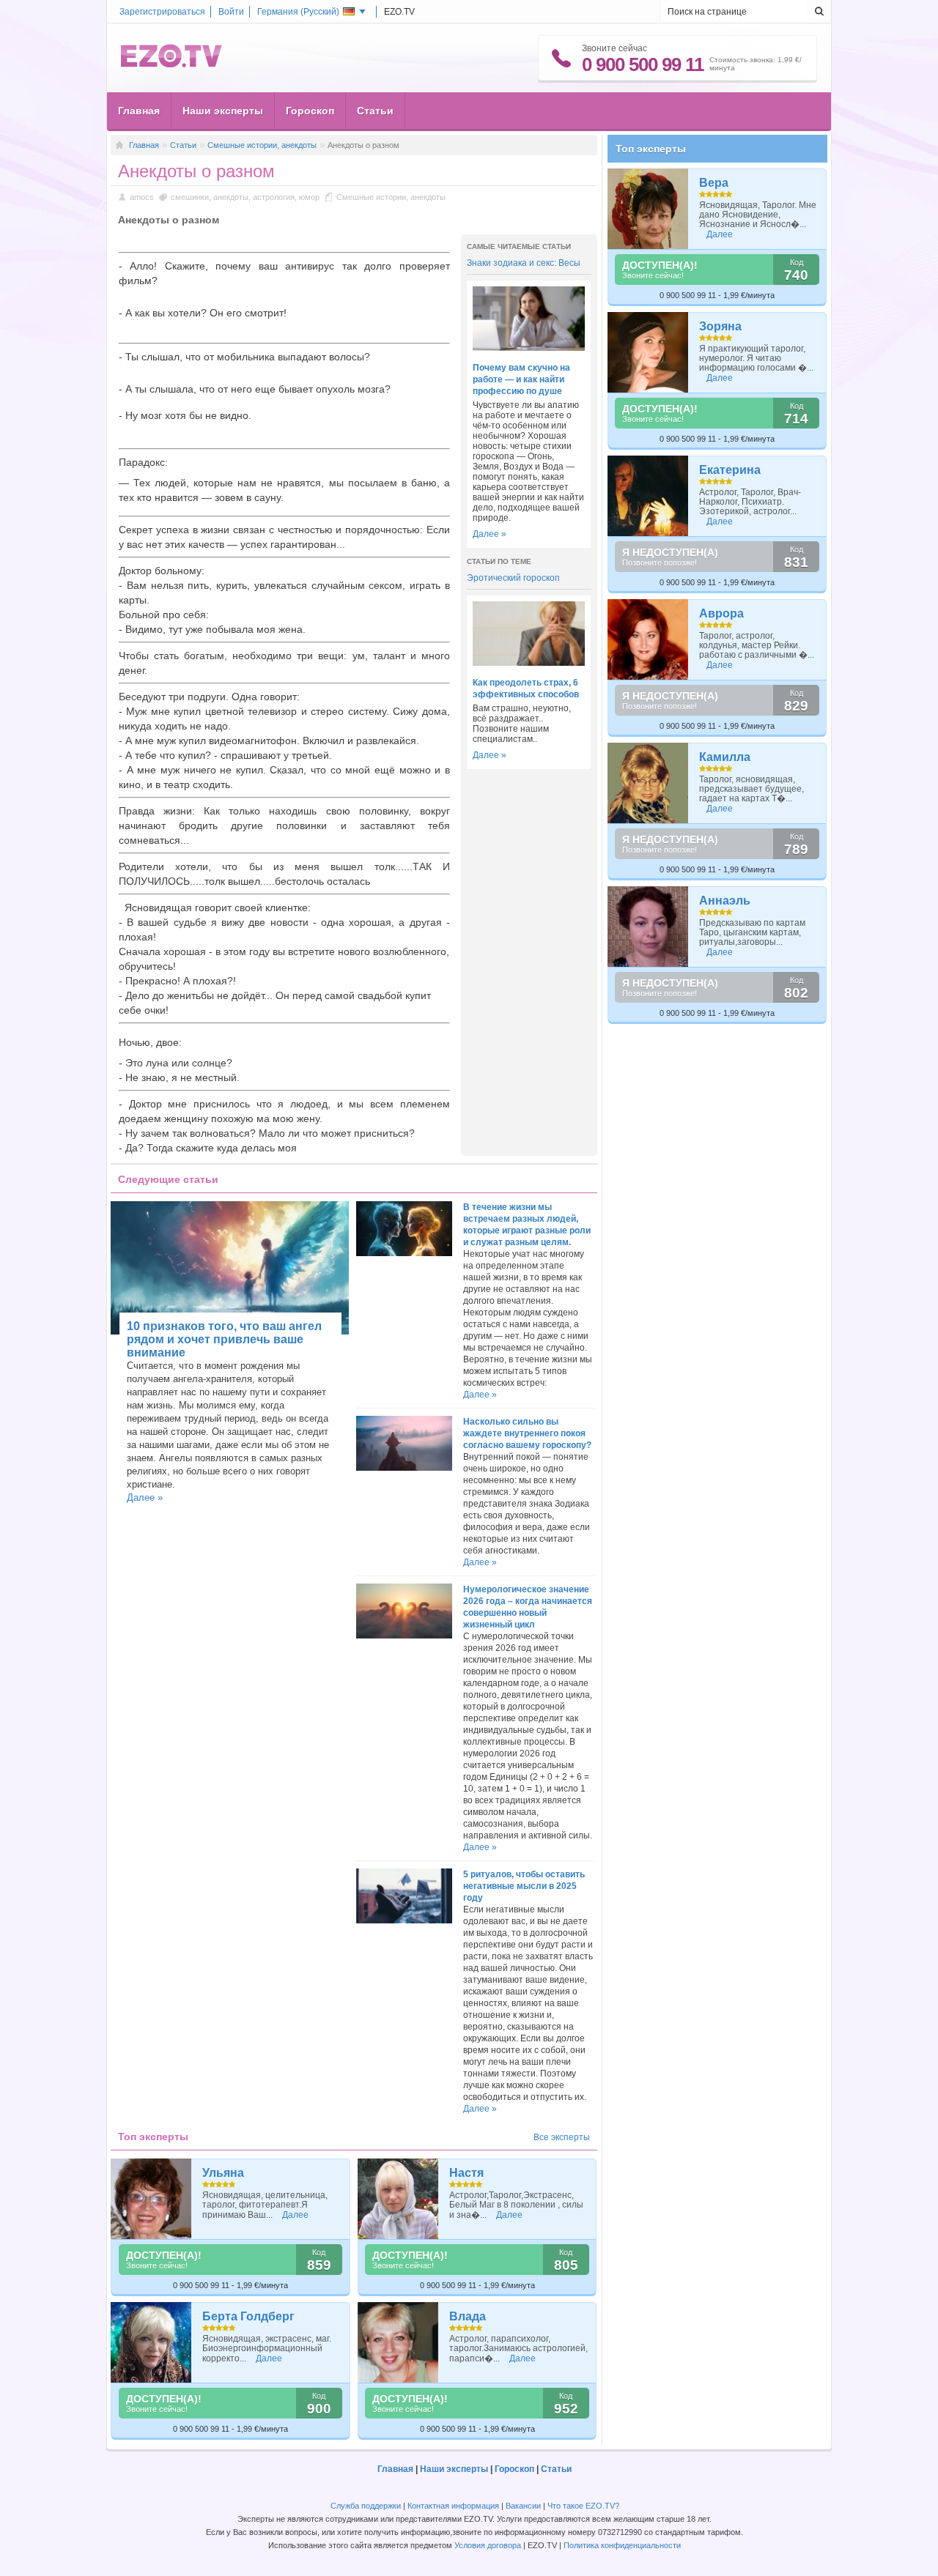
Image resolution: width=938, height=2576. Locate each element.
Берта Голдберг (248, 2316)
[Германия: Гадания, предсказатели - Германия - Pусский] (171, 64)
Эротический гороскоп (513, 578)
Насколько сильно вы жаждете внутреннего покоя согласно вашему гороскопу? (527, 1433)
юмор (309, 197)
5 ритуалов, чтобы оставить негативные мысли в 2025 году (524, 1886)
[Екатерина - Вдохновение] (648, 496)
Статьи (375, 111)
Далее (295, 2215)
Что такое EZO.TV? (583, 2506)
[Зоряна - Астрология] (648, 352)
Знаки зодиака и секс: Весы (524, 263)
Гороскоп (310, 111)
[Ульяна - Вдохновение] (151, 2199)
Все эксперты (562, 2137)
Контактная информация (453, 2506)
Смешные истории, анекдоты (262, 145)
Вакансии (523, 2506)
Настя (466, 2173)
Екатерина (730, 470)
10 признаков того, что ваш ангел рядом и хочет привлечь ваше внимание (224, 1339)
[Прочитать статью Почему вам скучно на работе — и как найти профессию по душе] (529, 348)
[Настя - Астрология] (398, 2199)
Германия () (298, 12)
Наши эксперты (223, 111)
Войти (231, 12)
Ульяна (223, 2173)
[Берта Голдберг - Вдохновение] (151, 2342)
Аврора (721, 613)
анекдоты (231, 197)
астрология (274, 197)
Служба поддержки (366, 2506)
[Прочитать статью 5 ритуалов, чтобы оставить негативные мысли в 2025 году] (404, 1920)
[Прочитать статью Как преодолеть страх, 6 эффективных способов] (529, 663)
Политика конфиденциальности (622, 2545)
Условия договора (488, 2545)
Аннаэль (725, 901)
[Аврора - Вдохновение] (648, 639)
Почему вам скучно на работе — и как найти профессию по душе (521, 379)
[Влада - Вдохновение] (398, 2342)
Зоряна (720, 326)
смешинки (190, 197)
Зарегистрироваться (162, 12)
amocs (142, 197)
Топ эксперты (651, 149)
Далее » (490, 534)
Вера (714, 183)
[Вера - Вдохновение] (648, 209)
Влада (468, 2316)
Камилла (725, 757)
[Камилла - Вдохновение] (648, 783)
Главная (139, 111)
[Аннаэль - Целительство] (648, 927)
